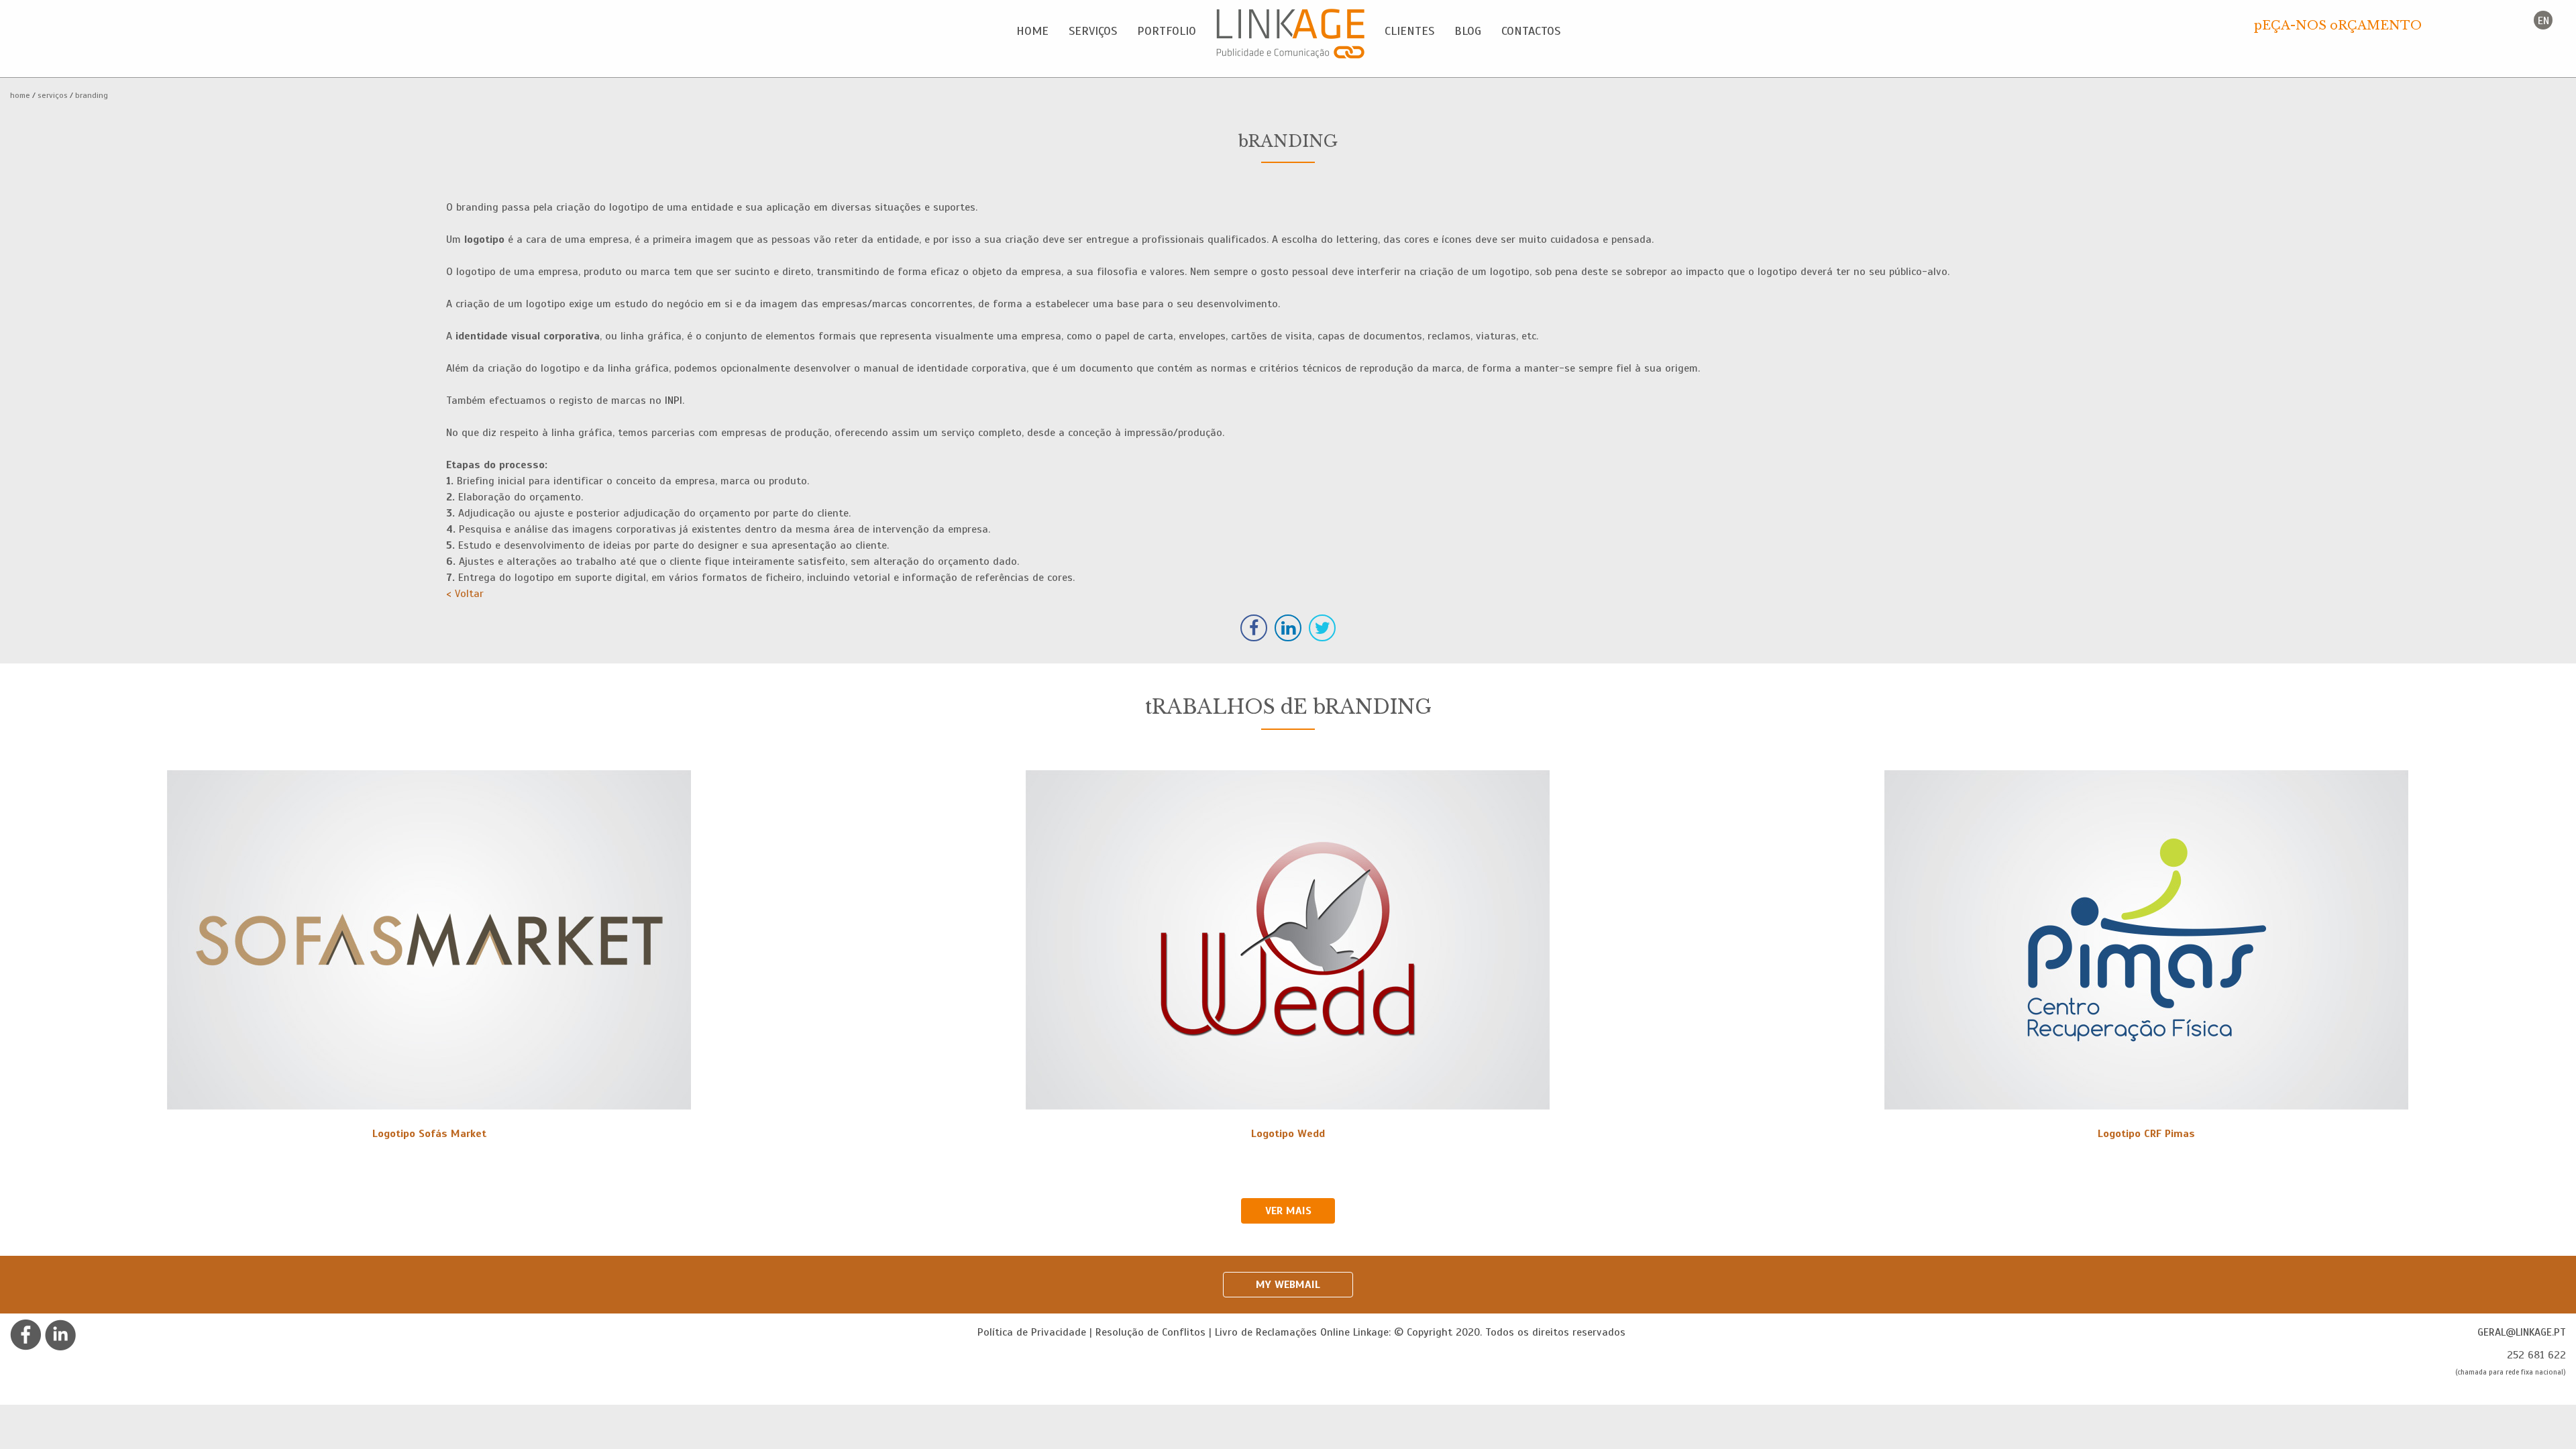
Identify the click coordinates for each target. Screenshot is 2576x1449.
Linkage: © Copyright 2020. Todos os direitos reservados (1489, 1332)
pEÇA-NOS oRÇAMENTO (2338, 25)
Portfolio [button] (1167, 31)
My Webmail (1288, 1285)
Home (20, 95)
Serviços (53, 95)
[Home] (1290, 34)
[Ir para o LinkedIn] (60, 1334)
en (2543, 21)
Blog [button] (1468, 31)
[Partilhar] (1254, 628)
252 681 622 (2536, 1355)
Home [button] (1032, 31)
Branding (92, 95)
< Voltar (465, 594)
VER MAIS (1288, 1211)
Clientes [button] (1409, 31)
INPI (674, 400)
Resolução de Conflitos (1150, 1332)
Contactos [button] (1531, 31)
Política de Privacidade (1032, 1332)
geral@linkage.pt (2522, 1332)
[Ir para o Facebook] (26, 1334)
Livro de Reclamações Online (1282, 1332)
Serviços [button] (1093, 31)
